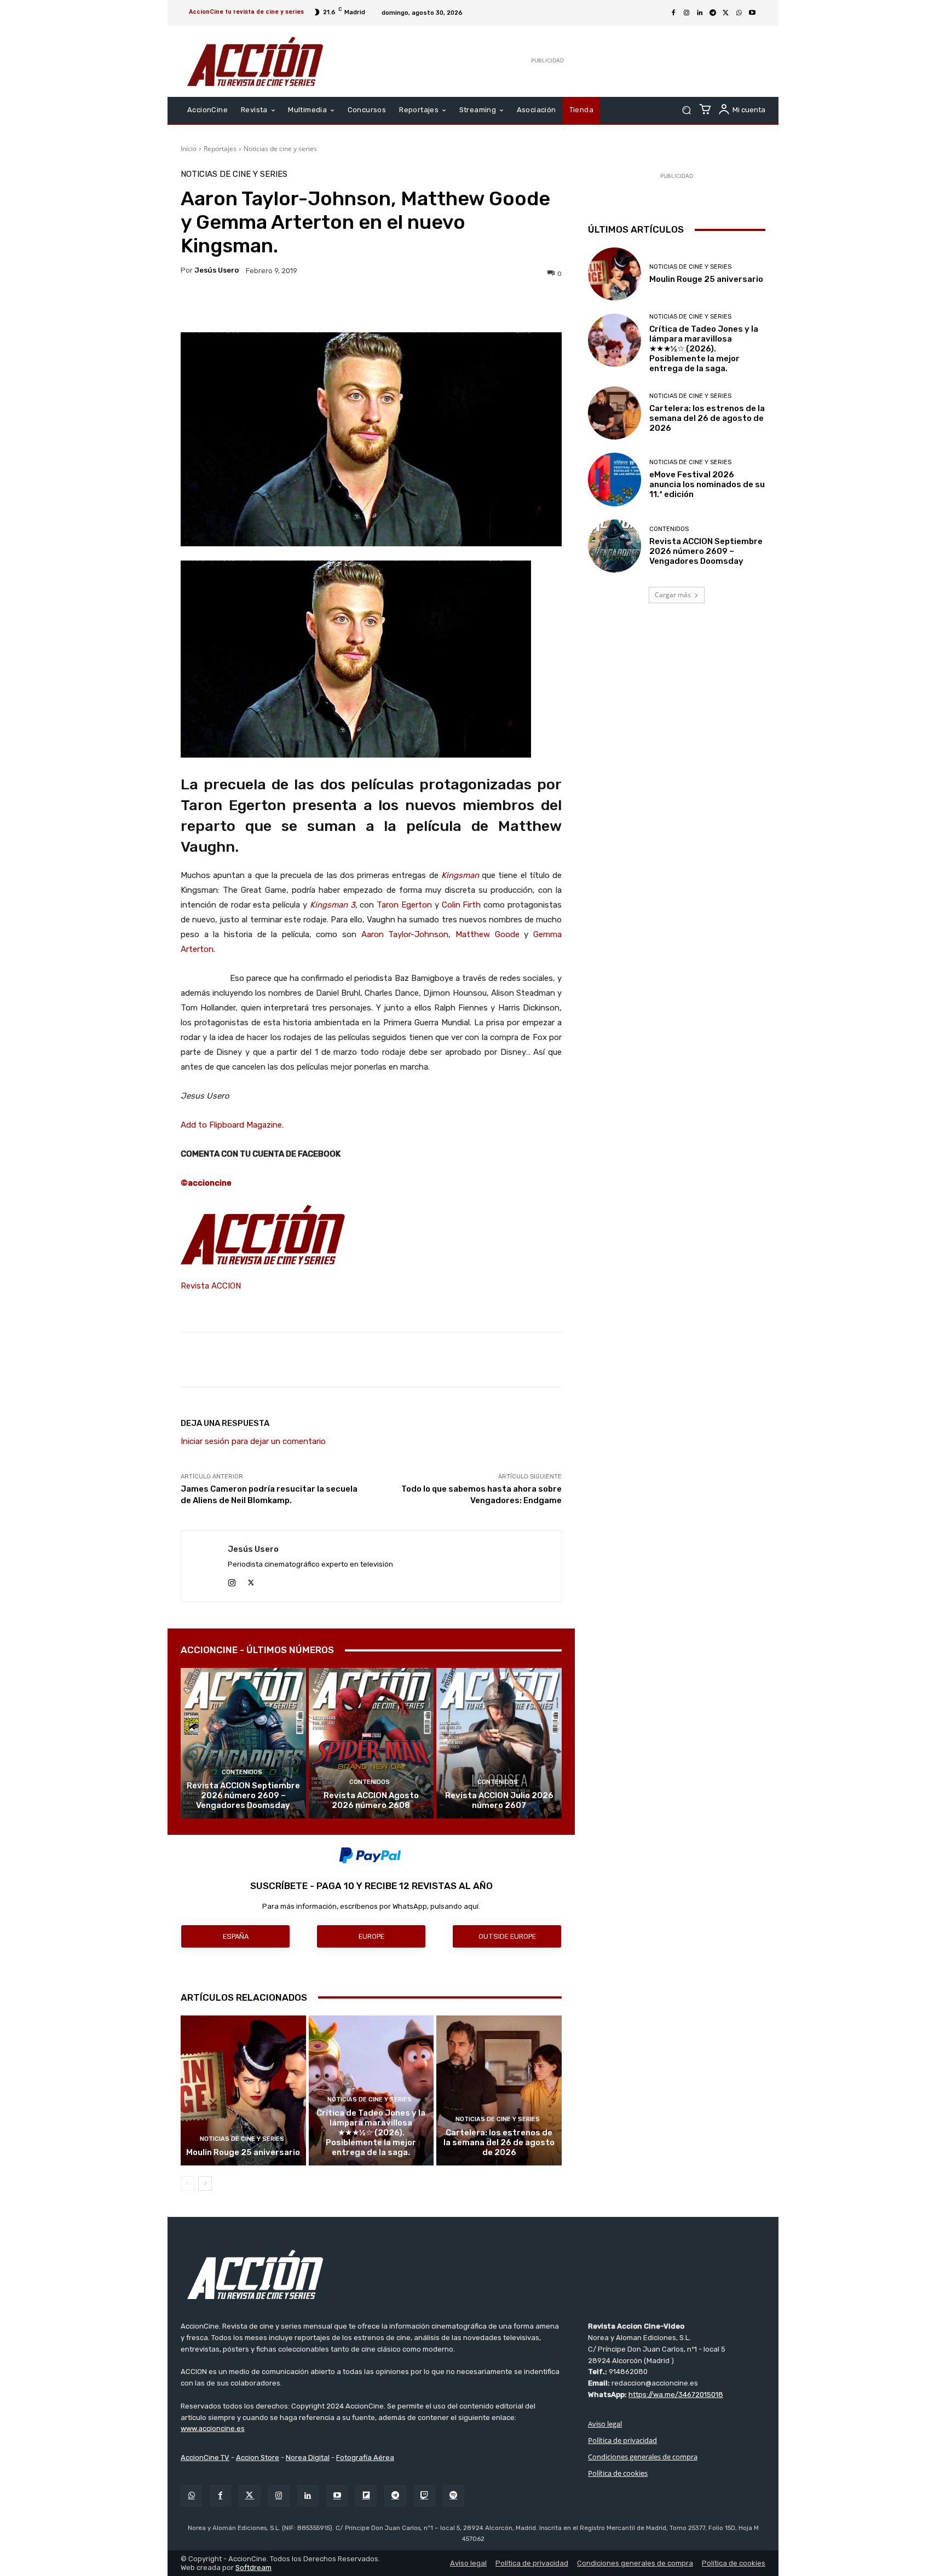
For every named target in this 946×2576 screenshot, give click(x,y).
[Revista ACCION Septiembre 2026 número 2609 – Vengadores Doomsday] (243, 1743)
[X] (726, 13)
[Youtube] (752, 13)
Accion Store (258, 2457)
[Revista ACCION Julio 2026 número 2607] (499, 1743)
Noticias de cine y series (280, 149)
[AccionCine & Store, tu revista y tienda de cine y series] (255, 61)
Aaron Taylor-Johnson (405, 934)
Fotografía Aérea (365, 2457)
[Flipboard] (366, 2496)
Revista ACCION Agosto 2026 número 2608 (371, 1800)
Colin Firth (462, 905)
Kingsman (460, 875)
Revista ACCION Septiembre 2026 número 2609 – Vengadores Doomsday (243, 1795)
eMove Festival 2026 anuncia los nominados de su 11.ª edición (707, 484)
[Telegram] (713, 13)
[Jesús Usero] (204, 1566)
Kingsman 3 (333, 905)
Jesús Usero (217, 270)
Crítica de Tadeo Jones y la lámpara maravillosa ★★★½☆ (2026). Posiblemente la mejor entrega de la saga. (371, 2133)
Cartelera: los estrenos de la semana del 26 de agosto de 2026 (499, 2142)
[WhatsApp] (739, 13)
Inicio (189, 149)
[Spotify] (454, 2496)
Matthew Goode (488, 934)
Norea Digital (308, 2457)
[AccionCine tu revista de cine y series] (473, 2274)
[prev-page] (188, 2184)
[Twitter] (249, 2496)
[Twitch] (425, 2496)
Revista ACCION (211, 1286)
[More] (466, 305)
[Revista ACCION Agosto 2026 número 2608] (371, 1743)
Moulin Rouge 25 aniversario (243, 2152)
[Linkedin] (700, 13)
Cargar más (673, 595)
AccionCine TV (205, 2457)
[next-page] (205, 2184)
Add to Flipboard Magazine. (232, 1125)
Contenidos (242, 1772)
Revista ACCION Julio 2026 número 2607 (499, 1800)
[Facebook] (673, 13)
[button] (686, 110)
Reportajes (220, 149)
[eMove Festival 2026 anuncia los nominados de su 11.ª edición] (615, 479)
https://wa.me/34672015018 (676, 2395)
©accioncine (206, 1183)
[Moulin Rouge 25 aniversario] (243, 2090)
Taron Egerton (404, 905)
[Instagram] (687, 13)
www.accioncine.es (213, 2428)
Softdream (253, 2568)
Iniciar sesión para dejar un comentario (253, 1441)
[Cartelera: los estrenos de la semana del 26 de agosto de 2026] (499, 2090)
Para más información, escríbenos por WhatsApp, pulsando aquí (370, 1906)
